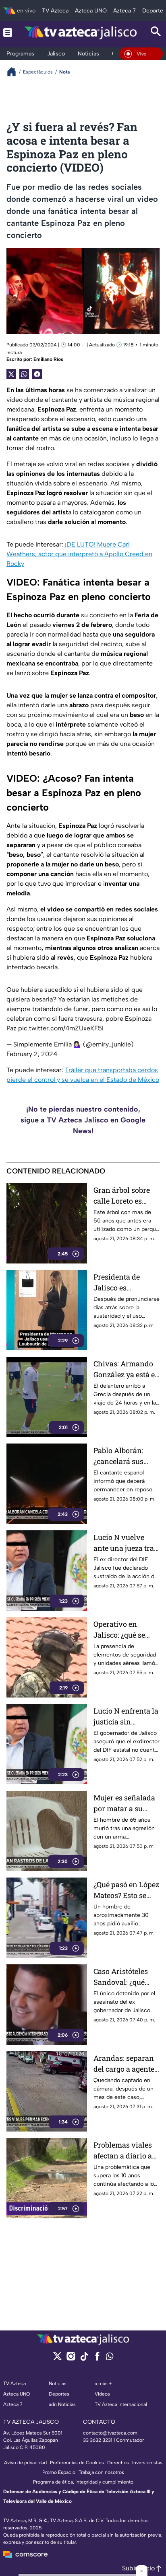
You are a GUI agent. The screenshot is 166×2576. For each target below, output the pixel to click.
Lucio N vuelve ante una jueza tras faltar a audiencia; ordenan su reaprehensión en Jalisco (126, 1543)
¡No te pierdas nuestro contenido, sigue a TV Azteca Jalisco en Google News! (83, 1120)
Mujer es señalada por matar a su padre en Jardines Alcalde (124, 1803)
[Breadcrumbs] (15, 72)
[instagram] (71, 2359)
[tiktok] (84, 2359)
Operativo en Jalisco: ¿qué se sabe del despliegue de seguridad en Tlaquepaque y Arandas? (126, 1630)
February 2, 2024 (32, 1054)
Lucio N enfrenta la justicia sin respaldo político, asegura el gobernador (126, 1717)
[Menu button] (8, 32)
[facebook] (97, 2359)
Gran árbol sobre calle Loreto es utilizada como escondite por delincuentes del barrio (122, 1196)
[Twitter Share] (11, 374)
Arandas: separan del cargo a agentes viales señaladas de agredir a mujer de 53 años (126, 2064)
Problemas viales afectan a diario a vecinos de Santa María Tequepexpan (123, 2151)
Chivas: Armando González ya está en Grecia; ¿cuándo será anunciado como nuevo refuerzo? (127, 1369)
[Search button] (156, 32)
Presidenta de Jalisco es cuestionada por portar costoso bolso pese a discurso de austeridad (121, 1283)
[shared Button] (24, 374)
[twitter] (57, 2359)
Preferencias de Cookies (77, 2463)
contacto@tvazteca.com (110, 2433)
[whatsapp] (110, 2358)
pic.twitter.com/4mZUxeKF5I (61, 1028)
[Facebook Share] (37, 374)
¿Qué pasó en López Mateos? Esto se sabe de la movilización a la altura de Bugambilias (126, 1890)
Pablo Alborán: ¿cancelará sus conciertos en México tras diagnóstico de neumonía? (118, 1456)
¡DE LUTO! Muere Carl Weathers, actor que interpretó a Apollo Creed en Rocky (79, 554)
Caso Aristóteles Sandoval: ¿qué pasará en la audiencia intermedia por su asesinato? (124, 1977)
